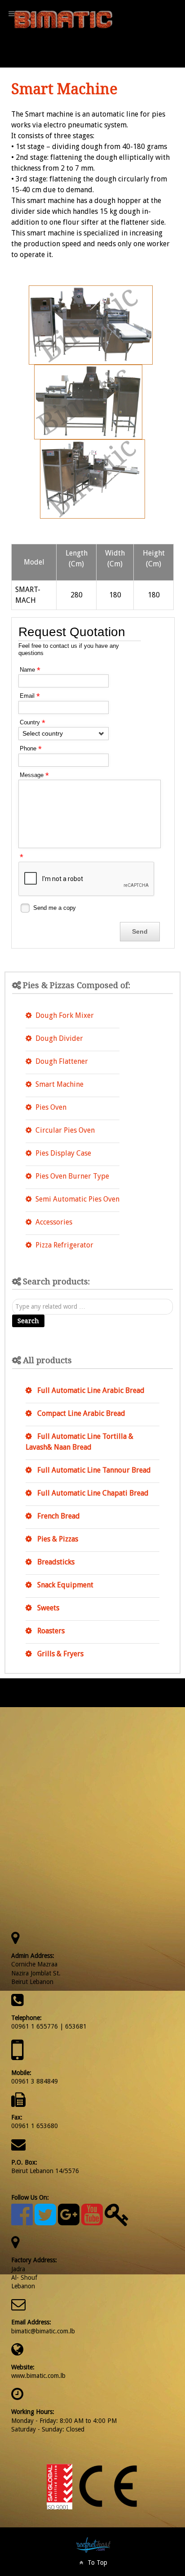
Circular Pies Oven (65, 1130)
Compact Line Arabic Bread (80, 1413)
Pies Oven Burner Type (72, 1176)
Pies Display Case (63, 1153)
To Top (96, 2562)
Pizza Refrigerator (64, 1245)
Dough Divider (59, 1038)
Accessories (54, 1222)
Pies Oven (51, 1107)
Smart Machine (59, 1084)
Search (28, 1321)
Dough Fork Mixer (65, 1015)
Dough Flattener (62, 1061)
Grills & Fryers (59, 1654)
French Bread (58, 1516)
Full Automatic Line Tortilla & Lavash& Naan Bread (79, 1442)
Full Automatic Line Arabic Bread (90, 1390)
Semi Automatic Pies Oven (77, 1199)
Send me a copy (55, 908)
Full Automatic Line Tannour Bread (93, 1470)
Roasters (50, 1631)
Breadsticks (55, 1562)
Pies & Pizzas (57, 1539)
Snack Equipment (64, 1585)
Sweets (47, 1608)
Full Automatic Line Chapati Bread (92, 1493)
